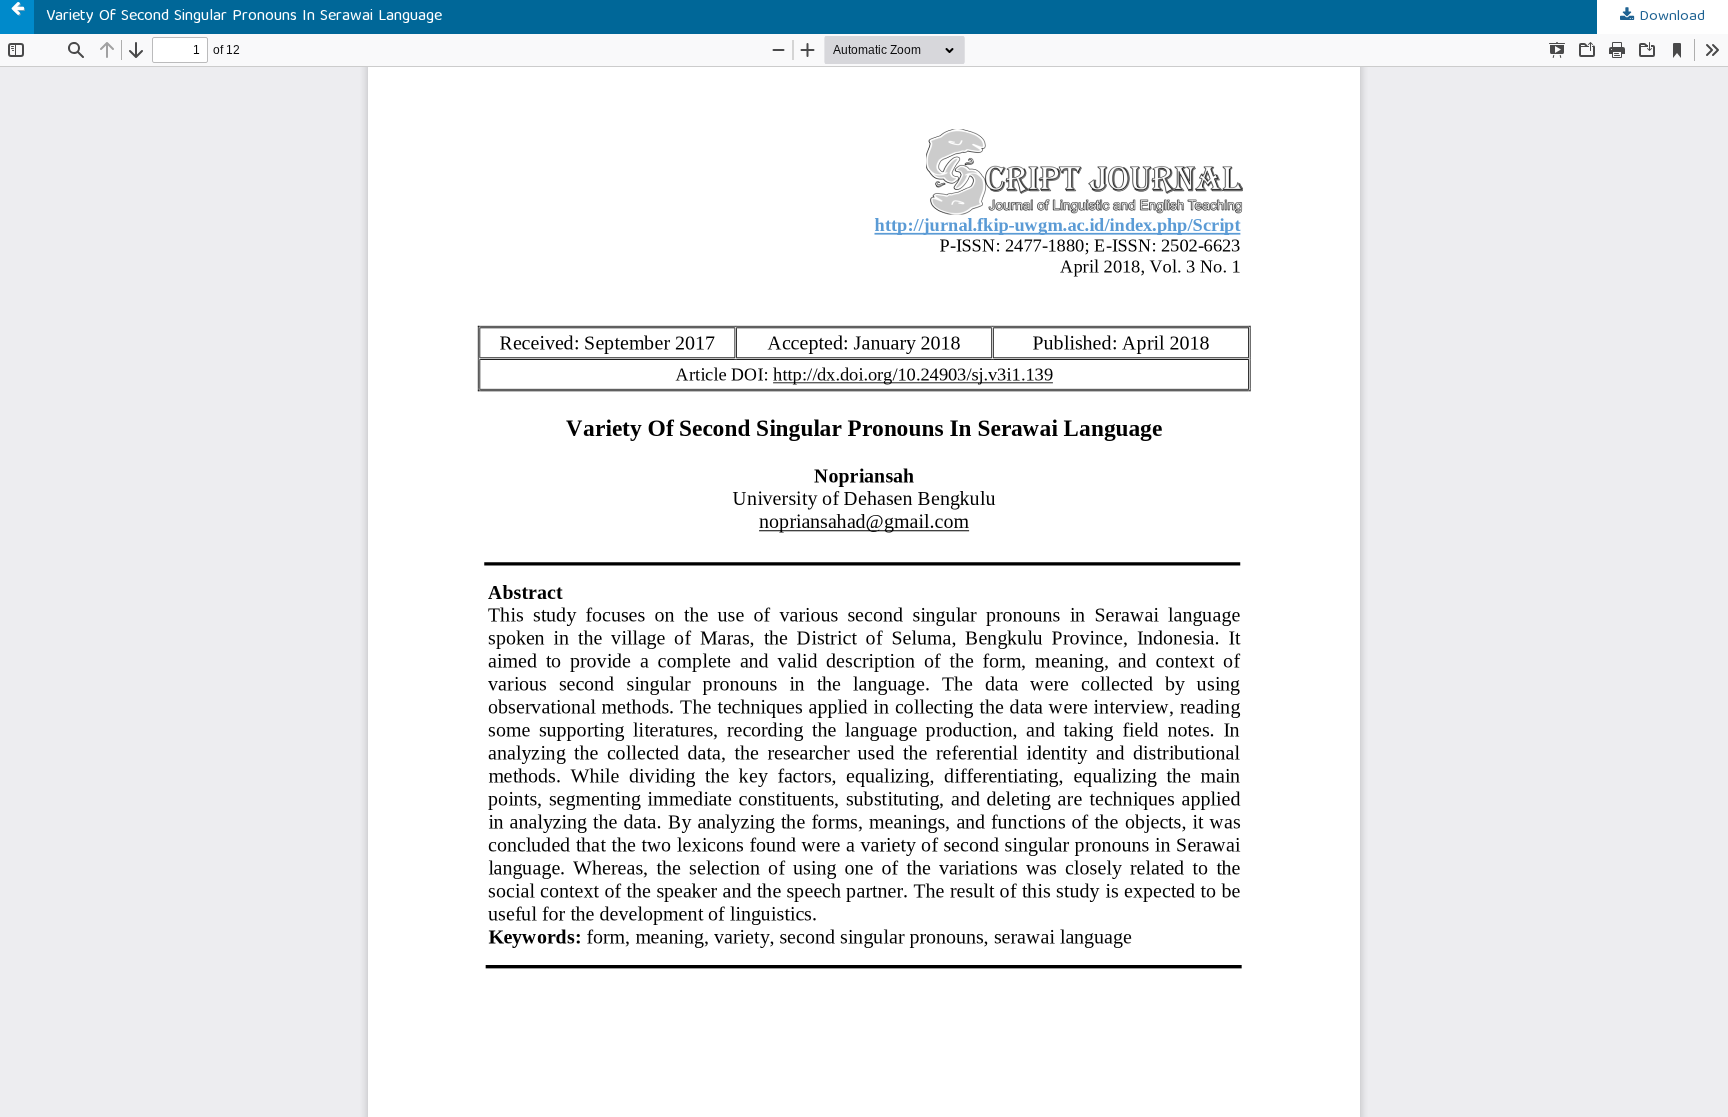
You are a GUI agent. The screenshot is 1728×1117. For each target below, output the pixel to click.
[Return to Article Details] (17, 17)
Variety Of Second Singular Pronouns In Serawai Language (244, 17)
